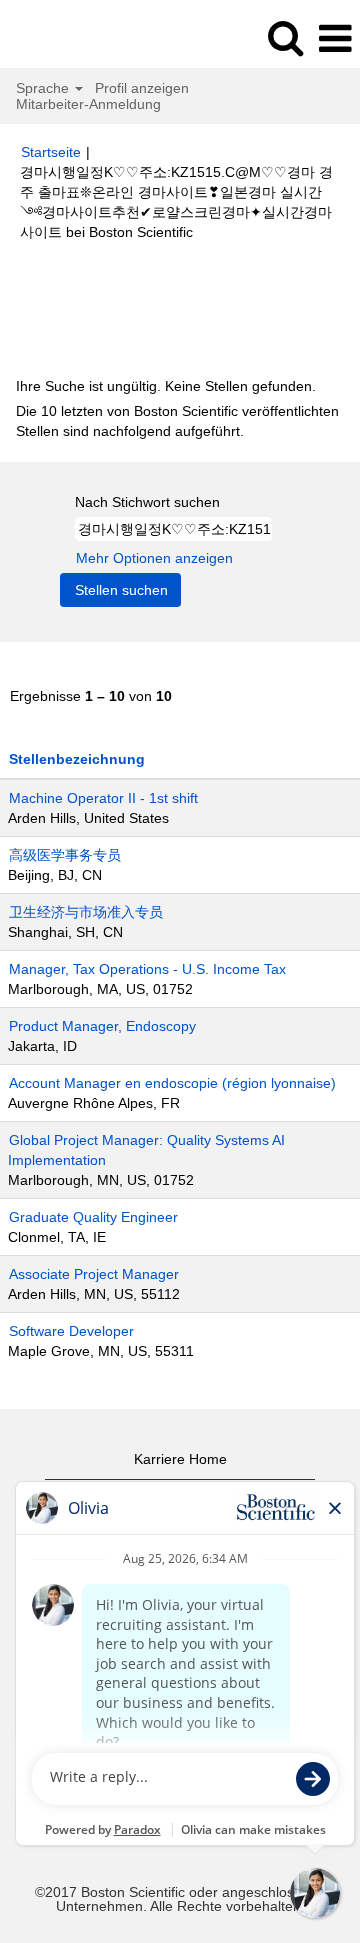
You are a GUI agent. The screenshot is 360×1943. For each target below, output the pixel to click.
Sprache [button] (44, 88)
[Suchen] (285, 37)
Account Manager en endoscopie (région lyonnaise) (172, 1083)
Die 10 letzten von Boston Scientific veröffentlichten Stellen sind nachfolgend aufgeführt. (177, 421)
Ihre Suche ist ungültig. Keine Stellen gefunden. (166, 386)
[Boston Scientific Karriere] (71, 38)
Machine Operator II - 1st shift (103, 798)
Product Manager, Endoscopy (102, 1026)
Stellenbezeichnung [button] (77, 759)
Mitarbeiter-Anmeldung (88, 104)
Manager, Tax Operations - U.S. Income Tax (147, 969)
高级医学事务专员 (65, 855)
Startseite (51, 152)
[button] (335, 38)
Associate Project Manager (94, 1274)
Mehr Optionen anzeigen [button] (154, 558)
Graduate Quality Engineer (93, 1217)
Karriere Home (180, 1459)
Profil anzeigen (142, 88)
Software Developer (71, 1331)
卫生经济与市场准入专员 (86, 912)
